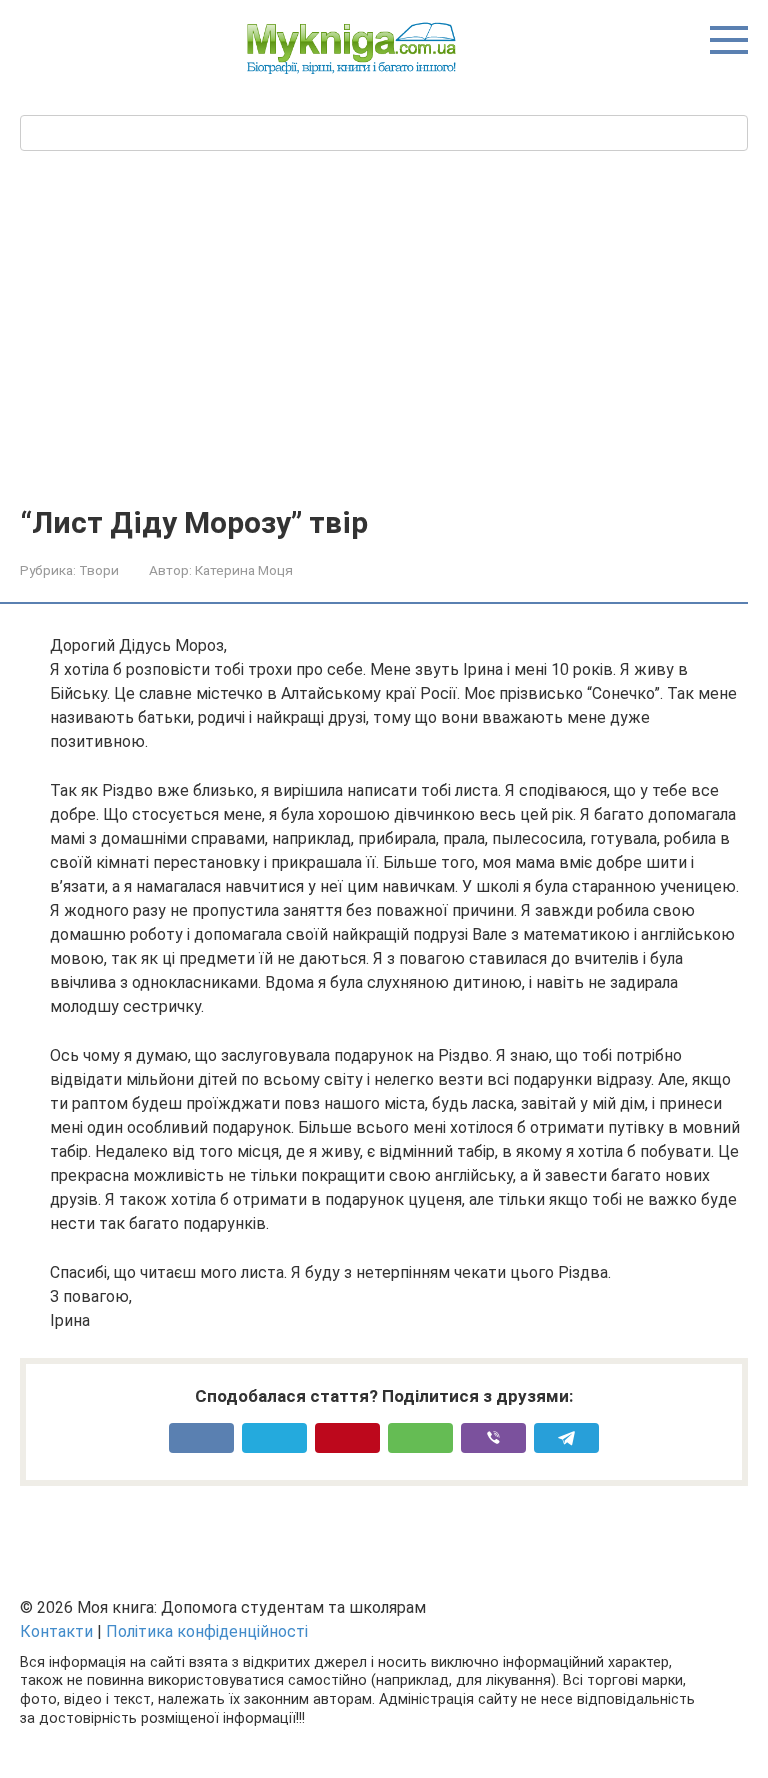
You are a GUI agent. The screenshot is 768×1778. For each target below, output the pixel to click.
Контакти (56, 1631)
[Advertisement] (384, 356)
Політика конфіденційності (207, 1631)
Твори (99, 570)
